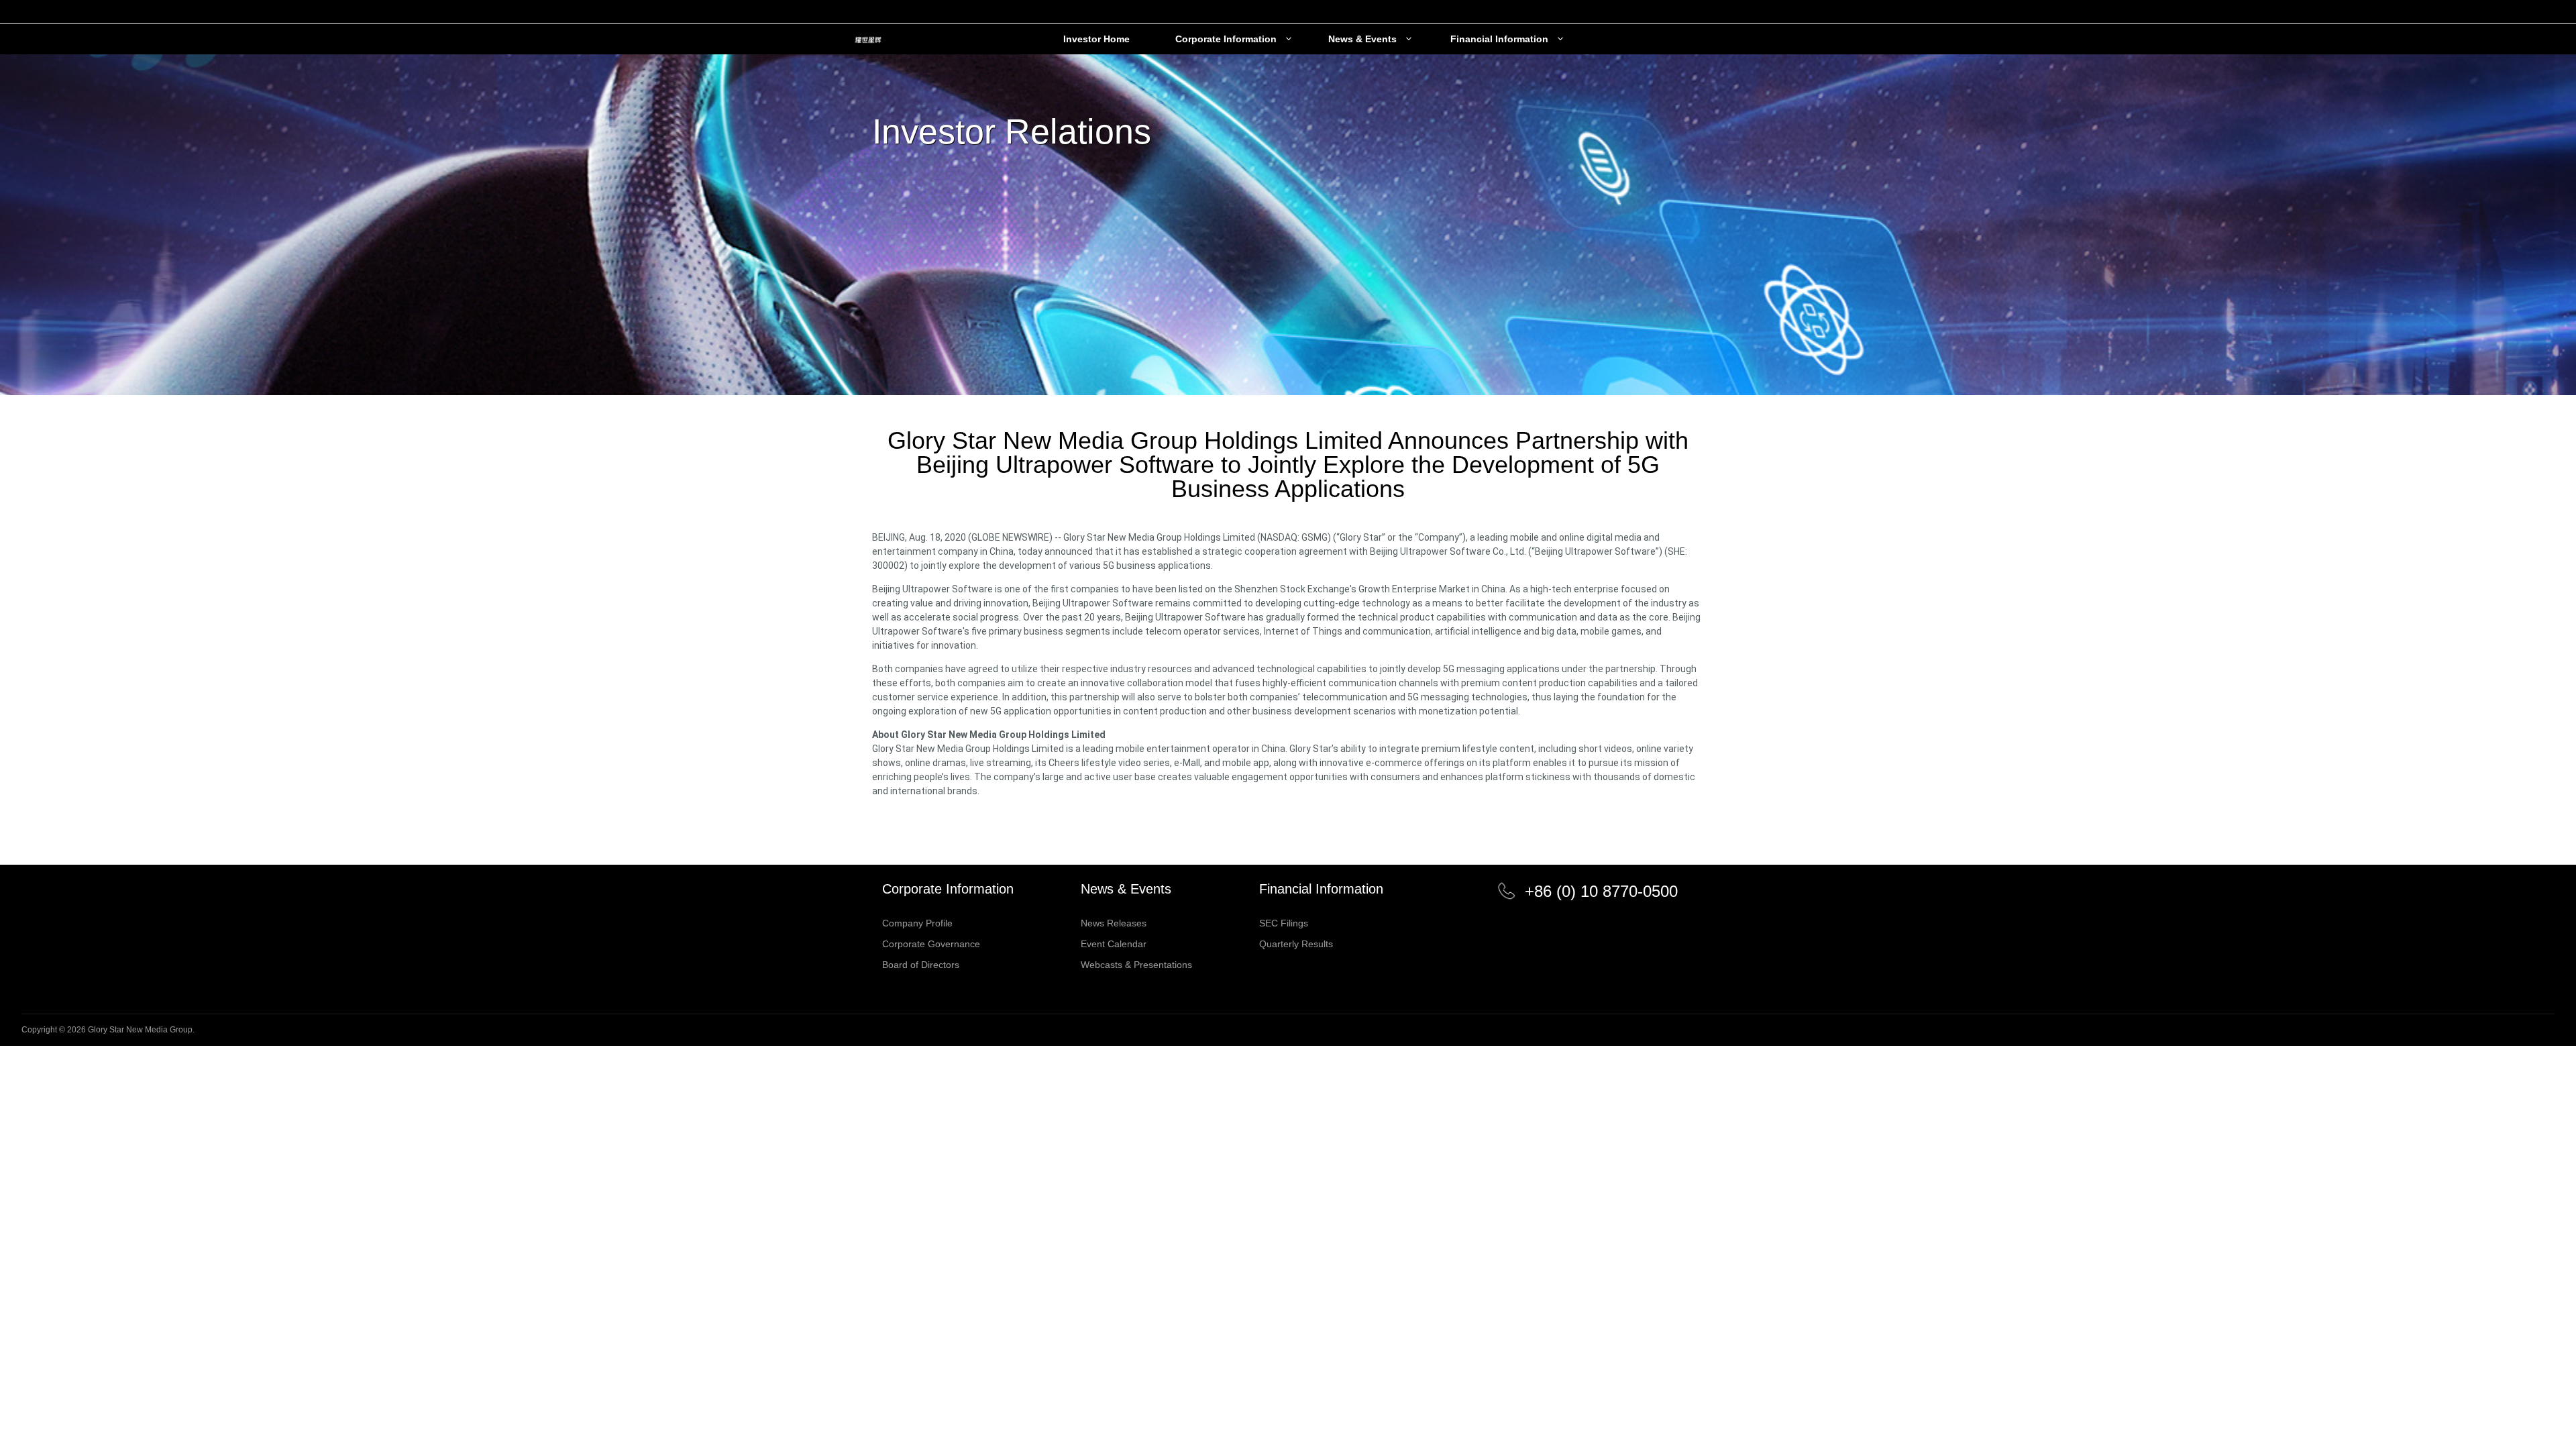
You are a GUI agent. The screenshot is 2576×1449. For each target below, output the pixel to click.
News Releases (1114, 923)
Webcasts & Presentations (1136, 965)
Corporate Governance (931, 944)
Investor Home (1096, 39)
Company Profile (917, 923)
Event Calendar (1114, 944)
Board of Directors (921, 965)
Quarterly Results (1296, 944)
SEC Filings (1284, 923)
